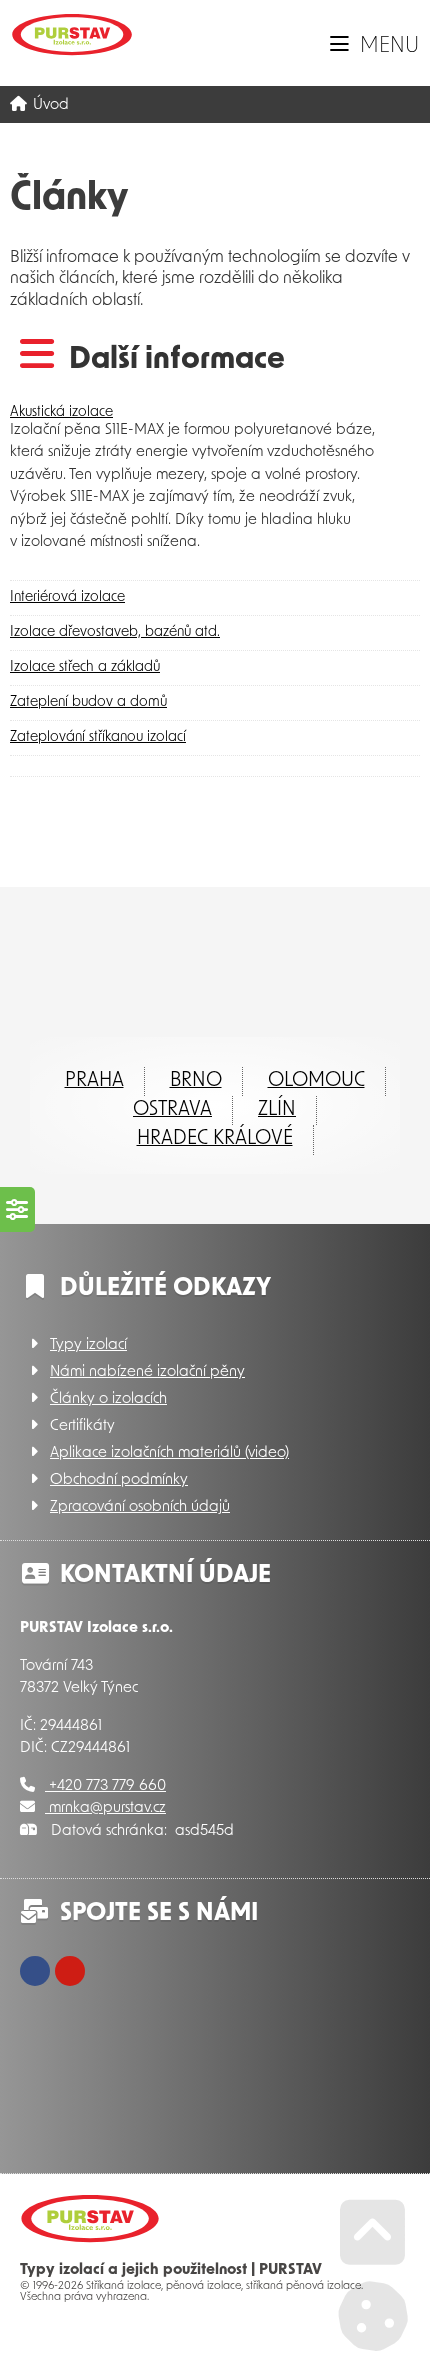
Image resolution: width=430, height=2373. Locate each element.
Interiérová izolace (67, 597)
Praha (94, 1081)
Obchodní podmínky (119, 1480)
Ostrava (172, 1110)
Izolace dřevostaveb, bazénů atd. (115, 632)
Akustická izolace (61, 412)
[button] (374, 46)
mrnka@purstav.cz (105, 1808)
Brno (196, 1081)
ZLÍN (277, 1110)
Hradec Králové (215, 1139)
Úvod (72, 34)
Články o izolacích (108, 1399)
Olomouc (316, 1081)
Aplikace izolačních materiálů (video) (169, 1453)
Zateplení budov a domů (88, 702)
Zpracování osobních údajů (140, 1507)
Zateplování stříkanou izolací (98, 737)
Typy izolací (88, 1345)
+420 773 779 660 (105, 1786)
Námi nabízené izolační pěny (147, 1372)
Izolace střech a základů (85, 667)
